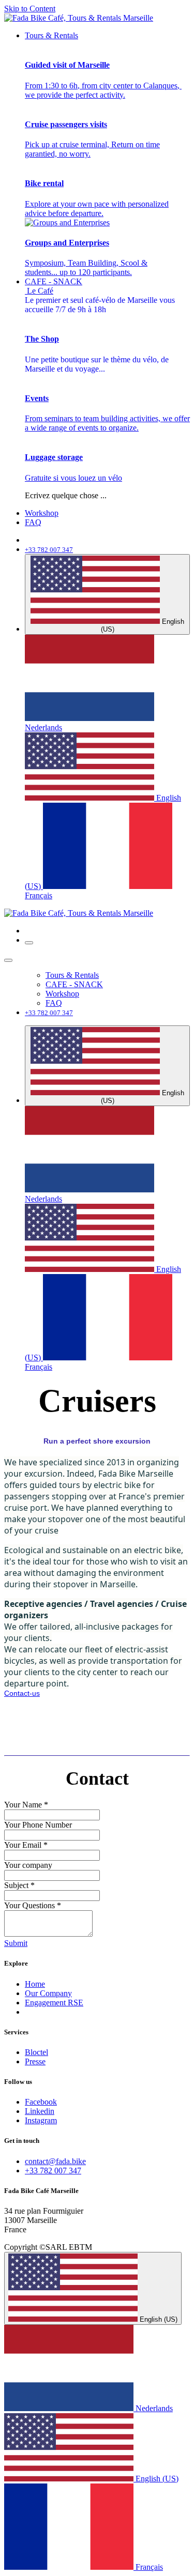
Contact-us (22, 1693)
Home (35, 1984)
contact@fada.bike (55, 2161)
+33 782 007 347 (53, 2171)
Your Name (26, 1805)
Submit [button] (16, 1943)
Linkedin (40, 2111)
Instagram (41, 2120)
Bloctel (36, 2052)
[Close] (8, 960)
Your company (28, 1865)
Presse (35, 2061)
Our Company (48, 1993)
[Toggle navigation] (29, 943)
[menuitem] (51, 35)
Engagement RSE (54, 2003)
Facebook (41, 2102)
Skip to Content (30, 9)
